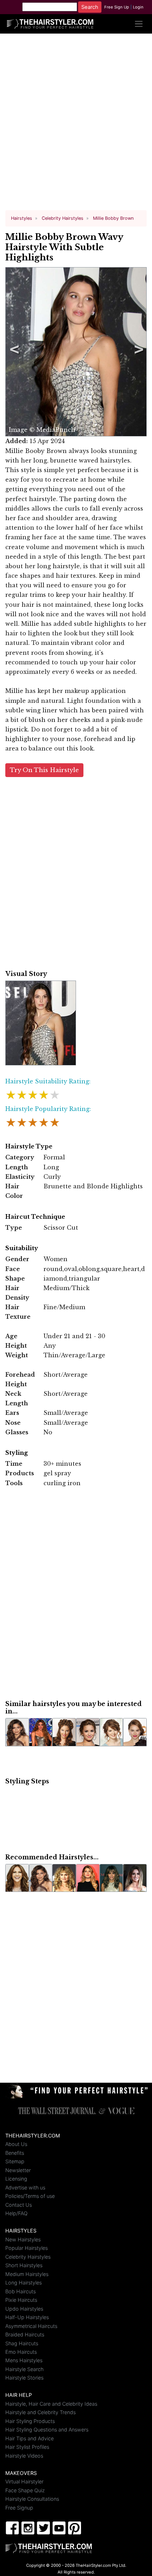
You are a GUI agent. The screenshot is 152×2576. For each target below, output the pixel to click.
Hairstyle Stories (24, 2378)
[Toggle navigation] (139, 24)
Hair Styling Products (30, 2421)
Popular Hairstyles (27, 2248)
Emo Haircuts (21, 2352)
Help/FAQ (16, 2213)
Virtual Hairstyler (24, 2481)
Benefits (15, 2153)
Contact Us (19, 2205)
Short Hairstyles (24, 2265)
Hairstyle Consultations (32, 2499)
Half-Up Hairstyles (27, 2317)
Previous (13, 352)
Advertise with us (25, 2187)
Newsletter (18, 2170)
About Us (16, 2144)
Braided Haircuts (25, 2334)
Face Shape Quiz (25, 2490)
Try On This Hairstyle (44, 770)
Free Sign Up (117, 7)
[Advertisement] (76, 125)
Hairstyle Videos (24, 2456)
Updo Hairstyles (24, 2309)
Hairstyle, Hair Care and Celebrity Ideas (51, 2404)
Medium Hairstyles (27, 2274)
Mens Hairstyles (24, 2360)
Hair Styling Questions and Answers (47, 2430)
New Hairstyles (23, 2239)
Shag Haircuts (22, 2343)
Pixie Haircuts (21, 2300)
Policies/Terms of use (30, 2196)
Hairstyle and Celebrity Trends (40, 2412)
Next (138, 352)
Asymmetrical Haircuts (31, 2326)
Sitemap (15, 2161)
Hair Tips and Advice (30, 2438)
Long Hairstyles (24, 2283)
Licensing (16, 2179)
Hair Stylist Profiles (27, 2447)
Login (138, 7)
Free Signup (19, 2508)
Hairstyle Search (24, 2369)
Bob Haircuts (21, 2291)
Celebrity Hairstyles (28, 2257)
